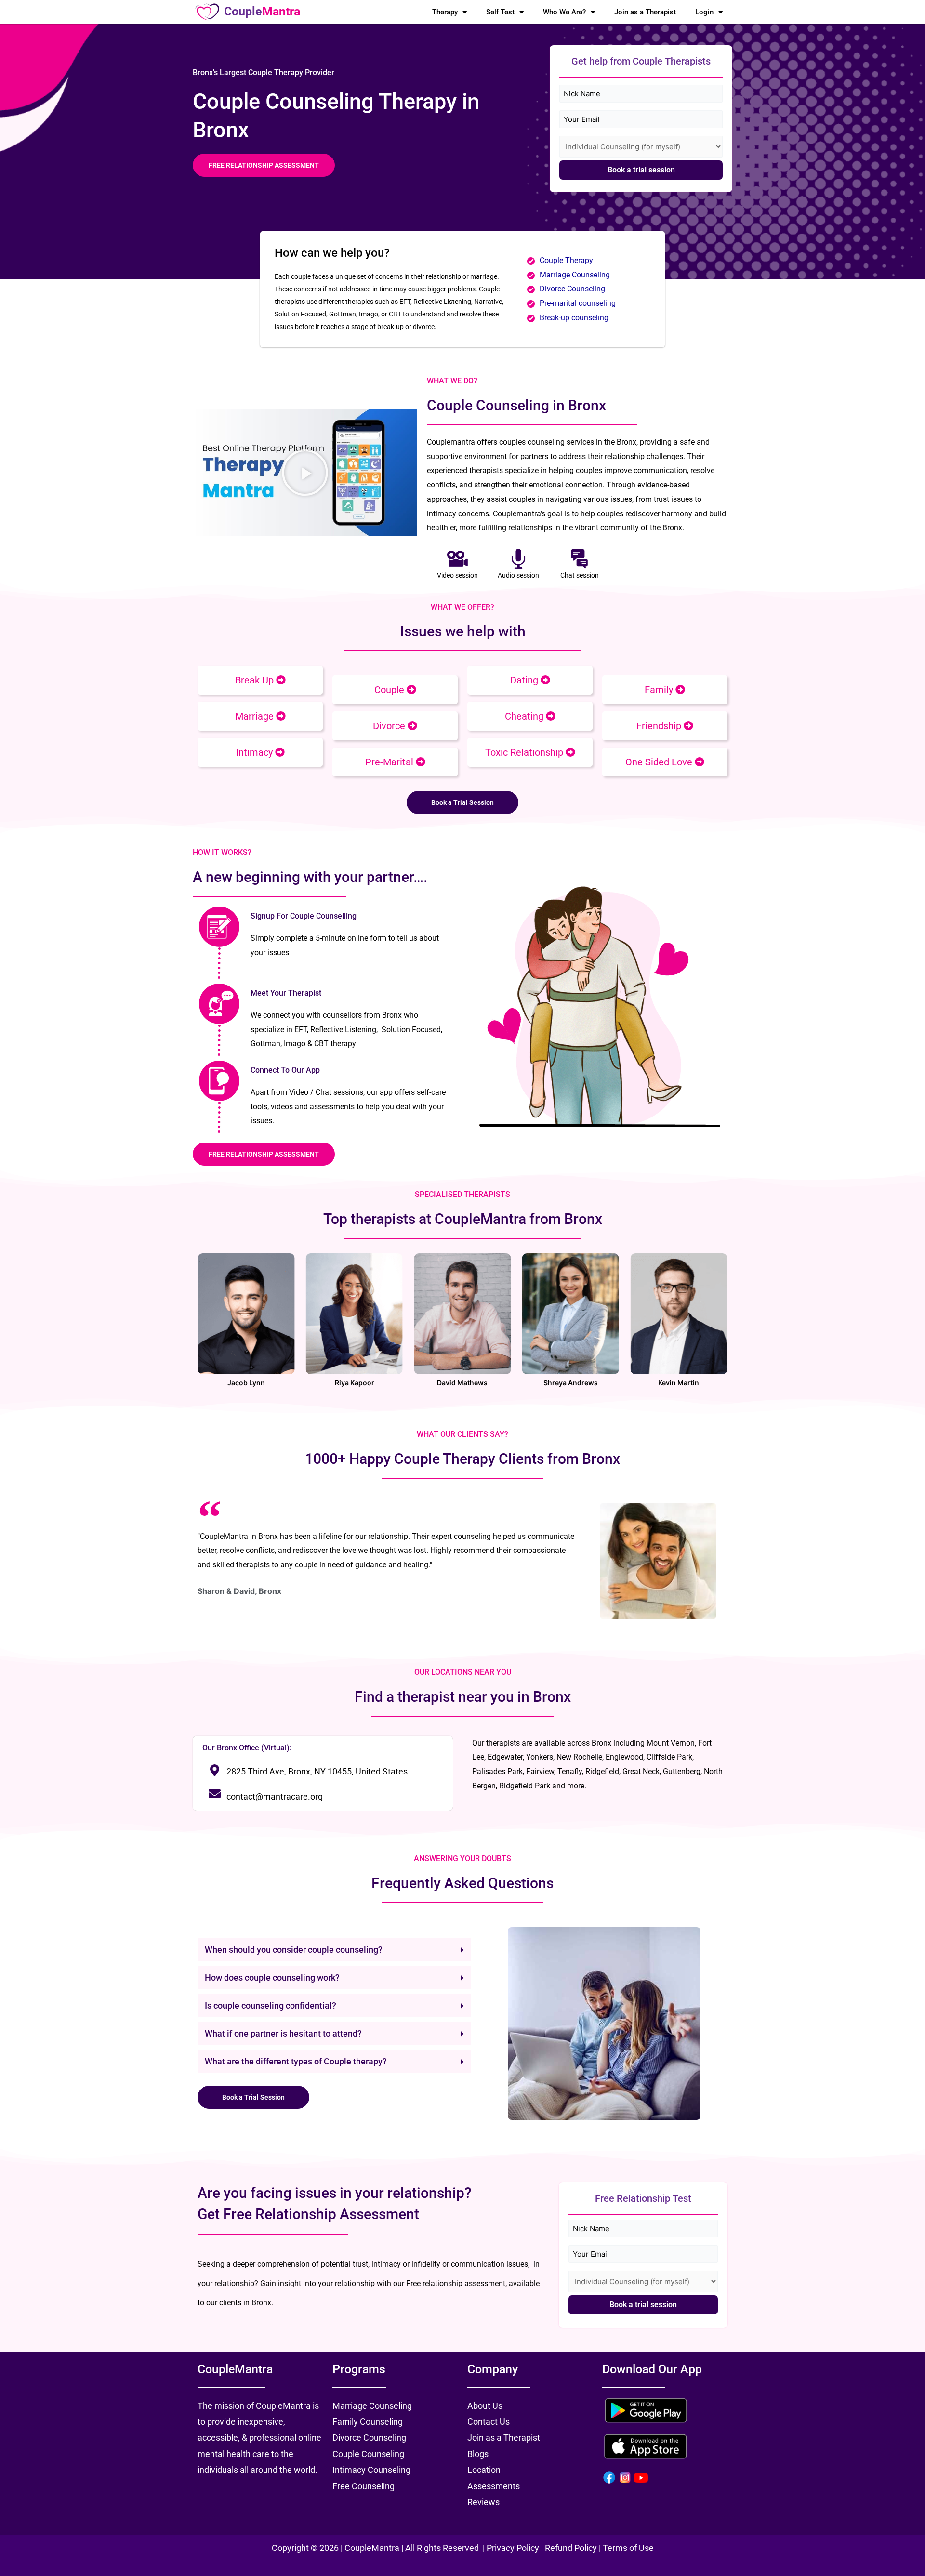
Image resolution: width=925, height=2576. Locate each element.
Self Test (500, 12)
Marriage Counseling (576, 275)
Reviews (483, 2502)
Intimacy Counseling (371, 2470)
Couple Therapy (566, 260)
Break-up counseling (574, 318)
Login (704, 12)
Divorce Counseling (572, 289)
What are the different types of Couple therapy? (296, 2061)
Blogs (478, 2454)
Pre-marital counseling (578, 303)
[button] (305, 473)
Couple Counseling (368, 2454)
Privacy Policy (514, 2548)
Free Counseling (363, 2486)
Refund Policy (571, 2548)
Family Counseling (368, 2422)
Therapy (445, 12)
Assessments (494, 2486)
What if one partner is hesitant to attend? (283, 2033)
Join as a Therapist (645, 12)
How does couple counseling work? (272, 1978)
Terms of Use (628, 2548)
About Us (485, 2406)
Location (484, 2470)
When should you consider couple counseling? (294, 1950)
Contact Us (489, 2422)
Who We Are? (564, 12)
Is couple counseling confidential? (271, 2005)
